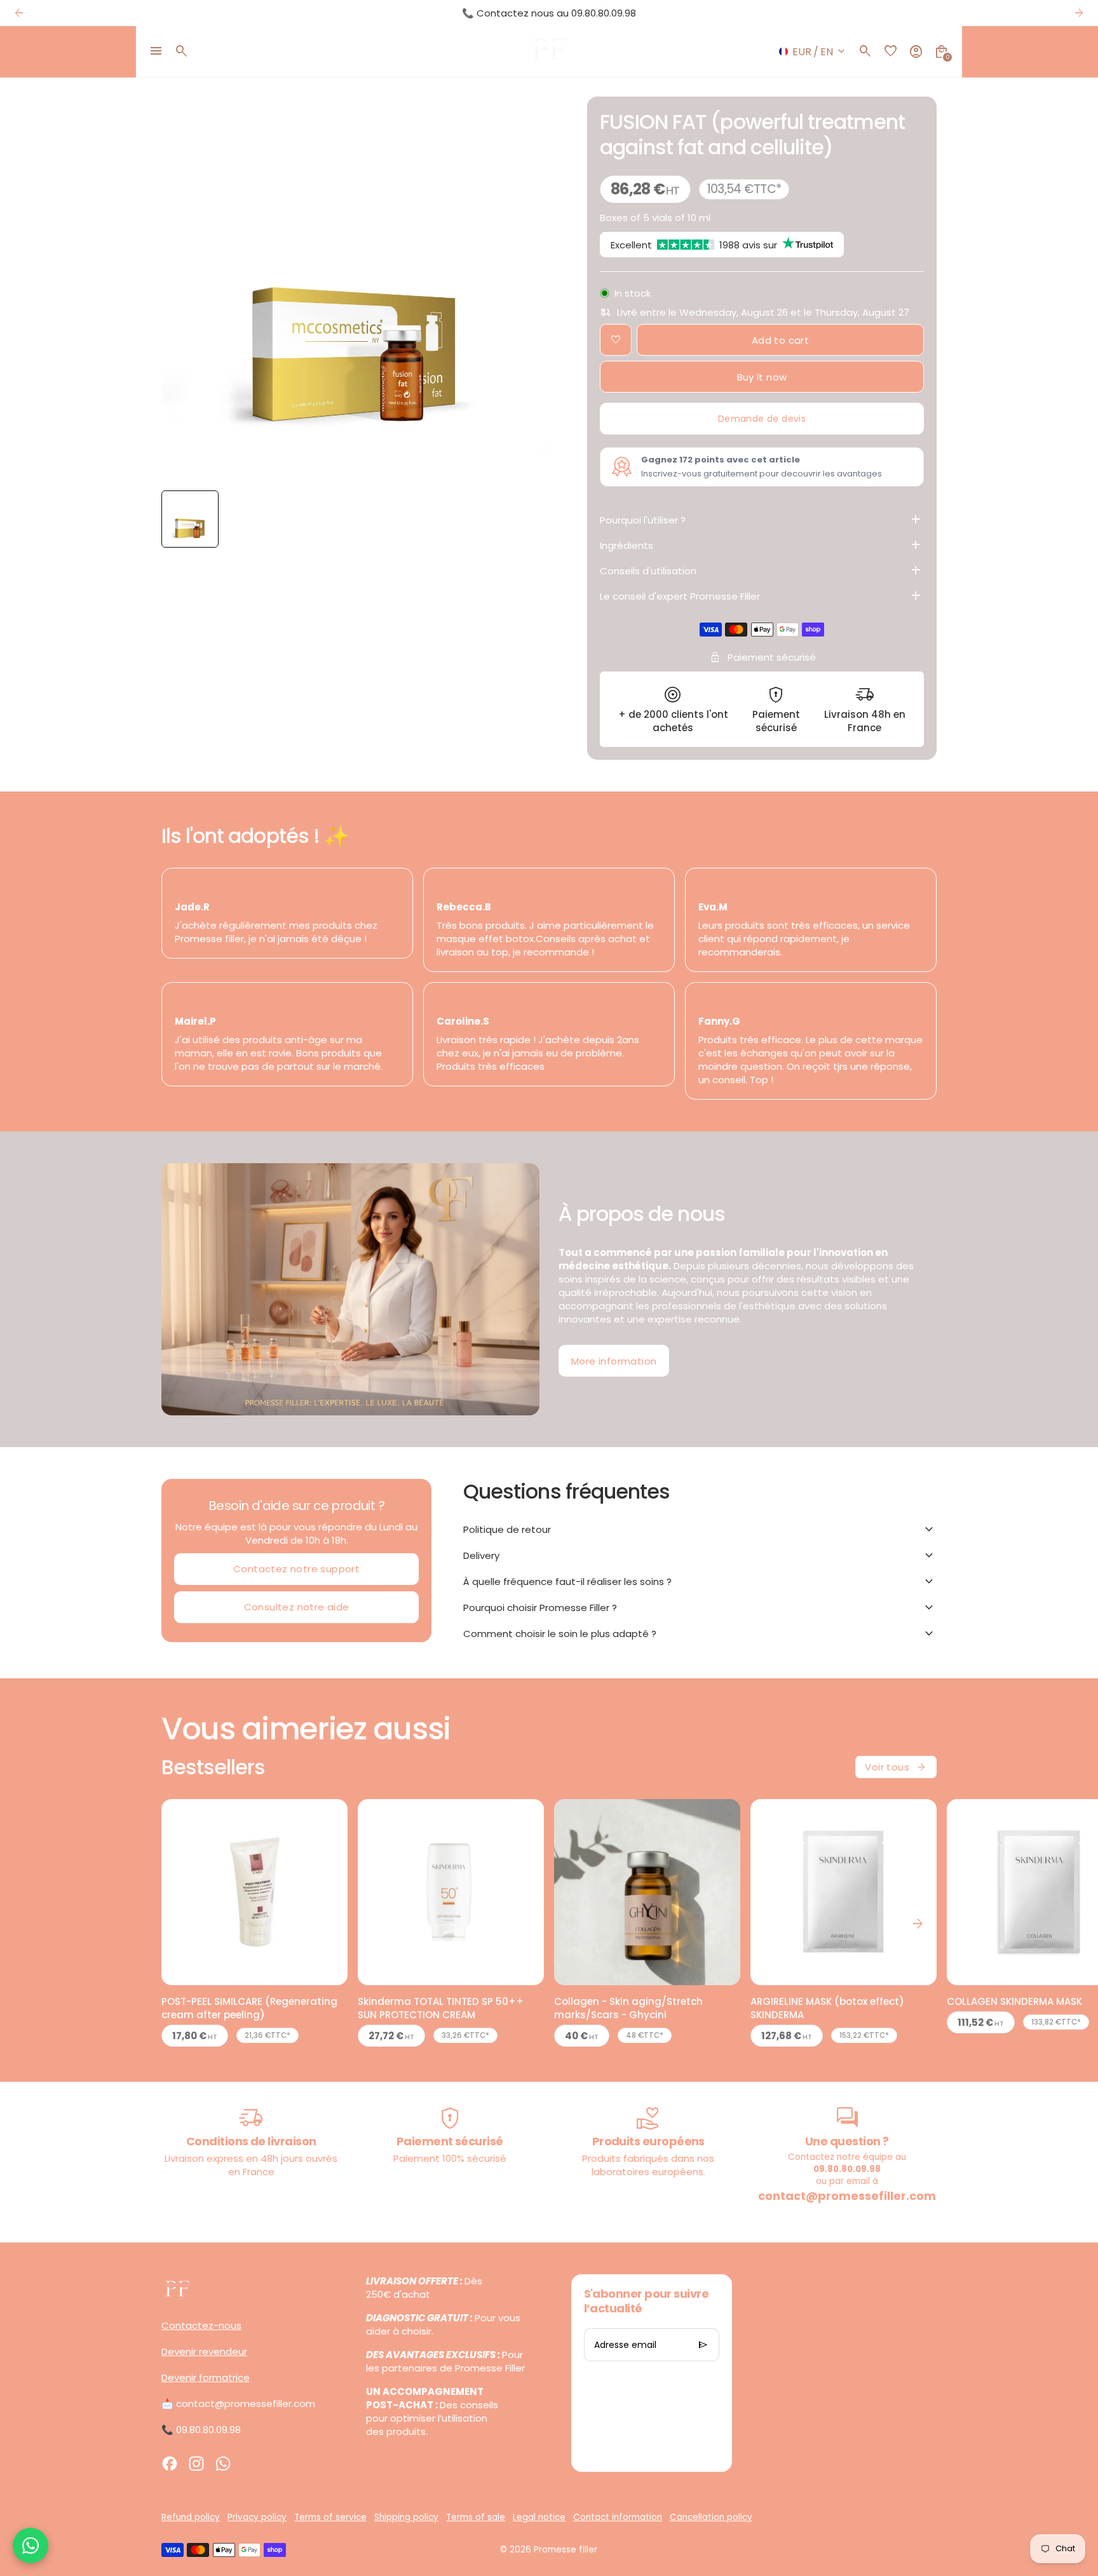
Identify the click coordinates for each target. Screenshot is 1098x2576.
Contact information (618, 2517)
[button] (190, 519)
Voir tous (896, 1767)
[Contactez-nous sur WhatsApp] (30, 2546)
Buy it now (762, 377)
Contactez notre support (296, 1569)
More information (614, 1361)
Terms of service (330, 2517)
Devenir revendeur (204, 2351)
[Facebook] (170, 2464)
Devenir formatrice (206, 2377)
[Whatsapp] (223, 2464)
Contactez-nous (201, 2325)
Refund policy (191, 2517)
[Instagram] (196, 2464)
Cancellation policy (711, 2517)
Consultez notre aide (297, 1607)
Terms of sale (476, 2517)
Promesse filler (566, 2550)
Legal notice (539, 2517)
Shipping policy (406, 2517)
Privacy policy (257, 2517)
